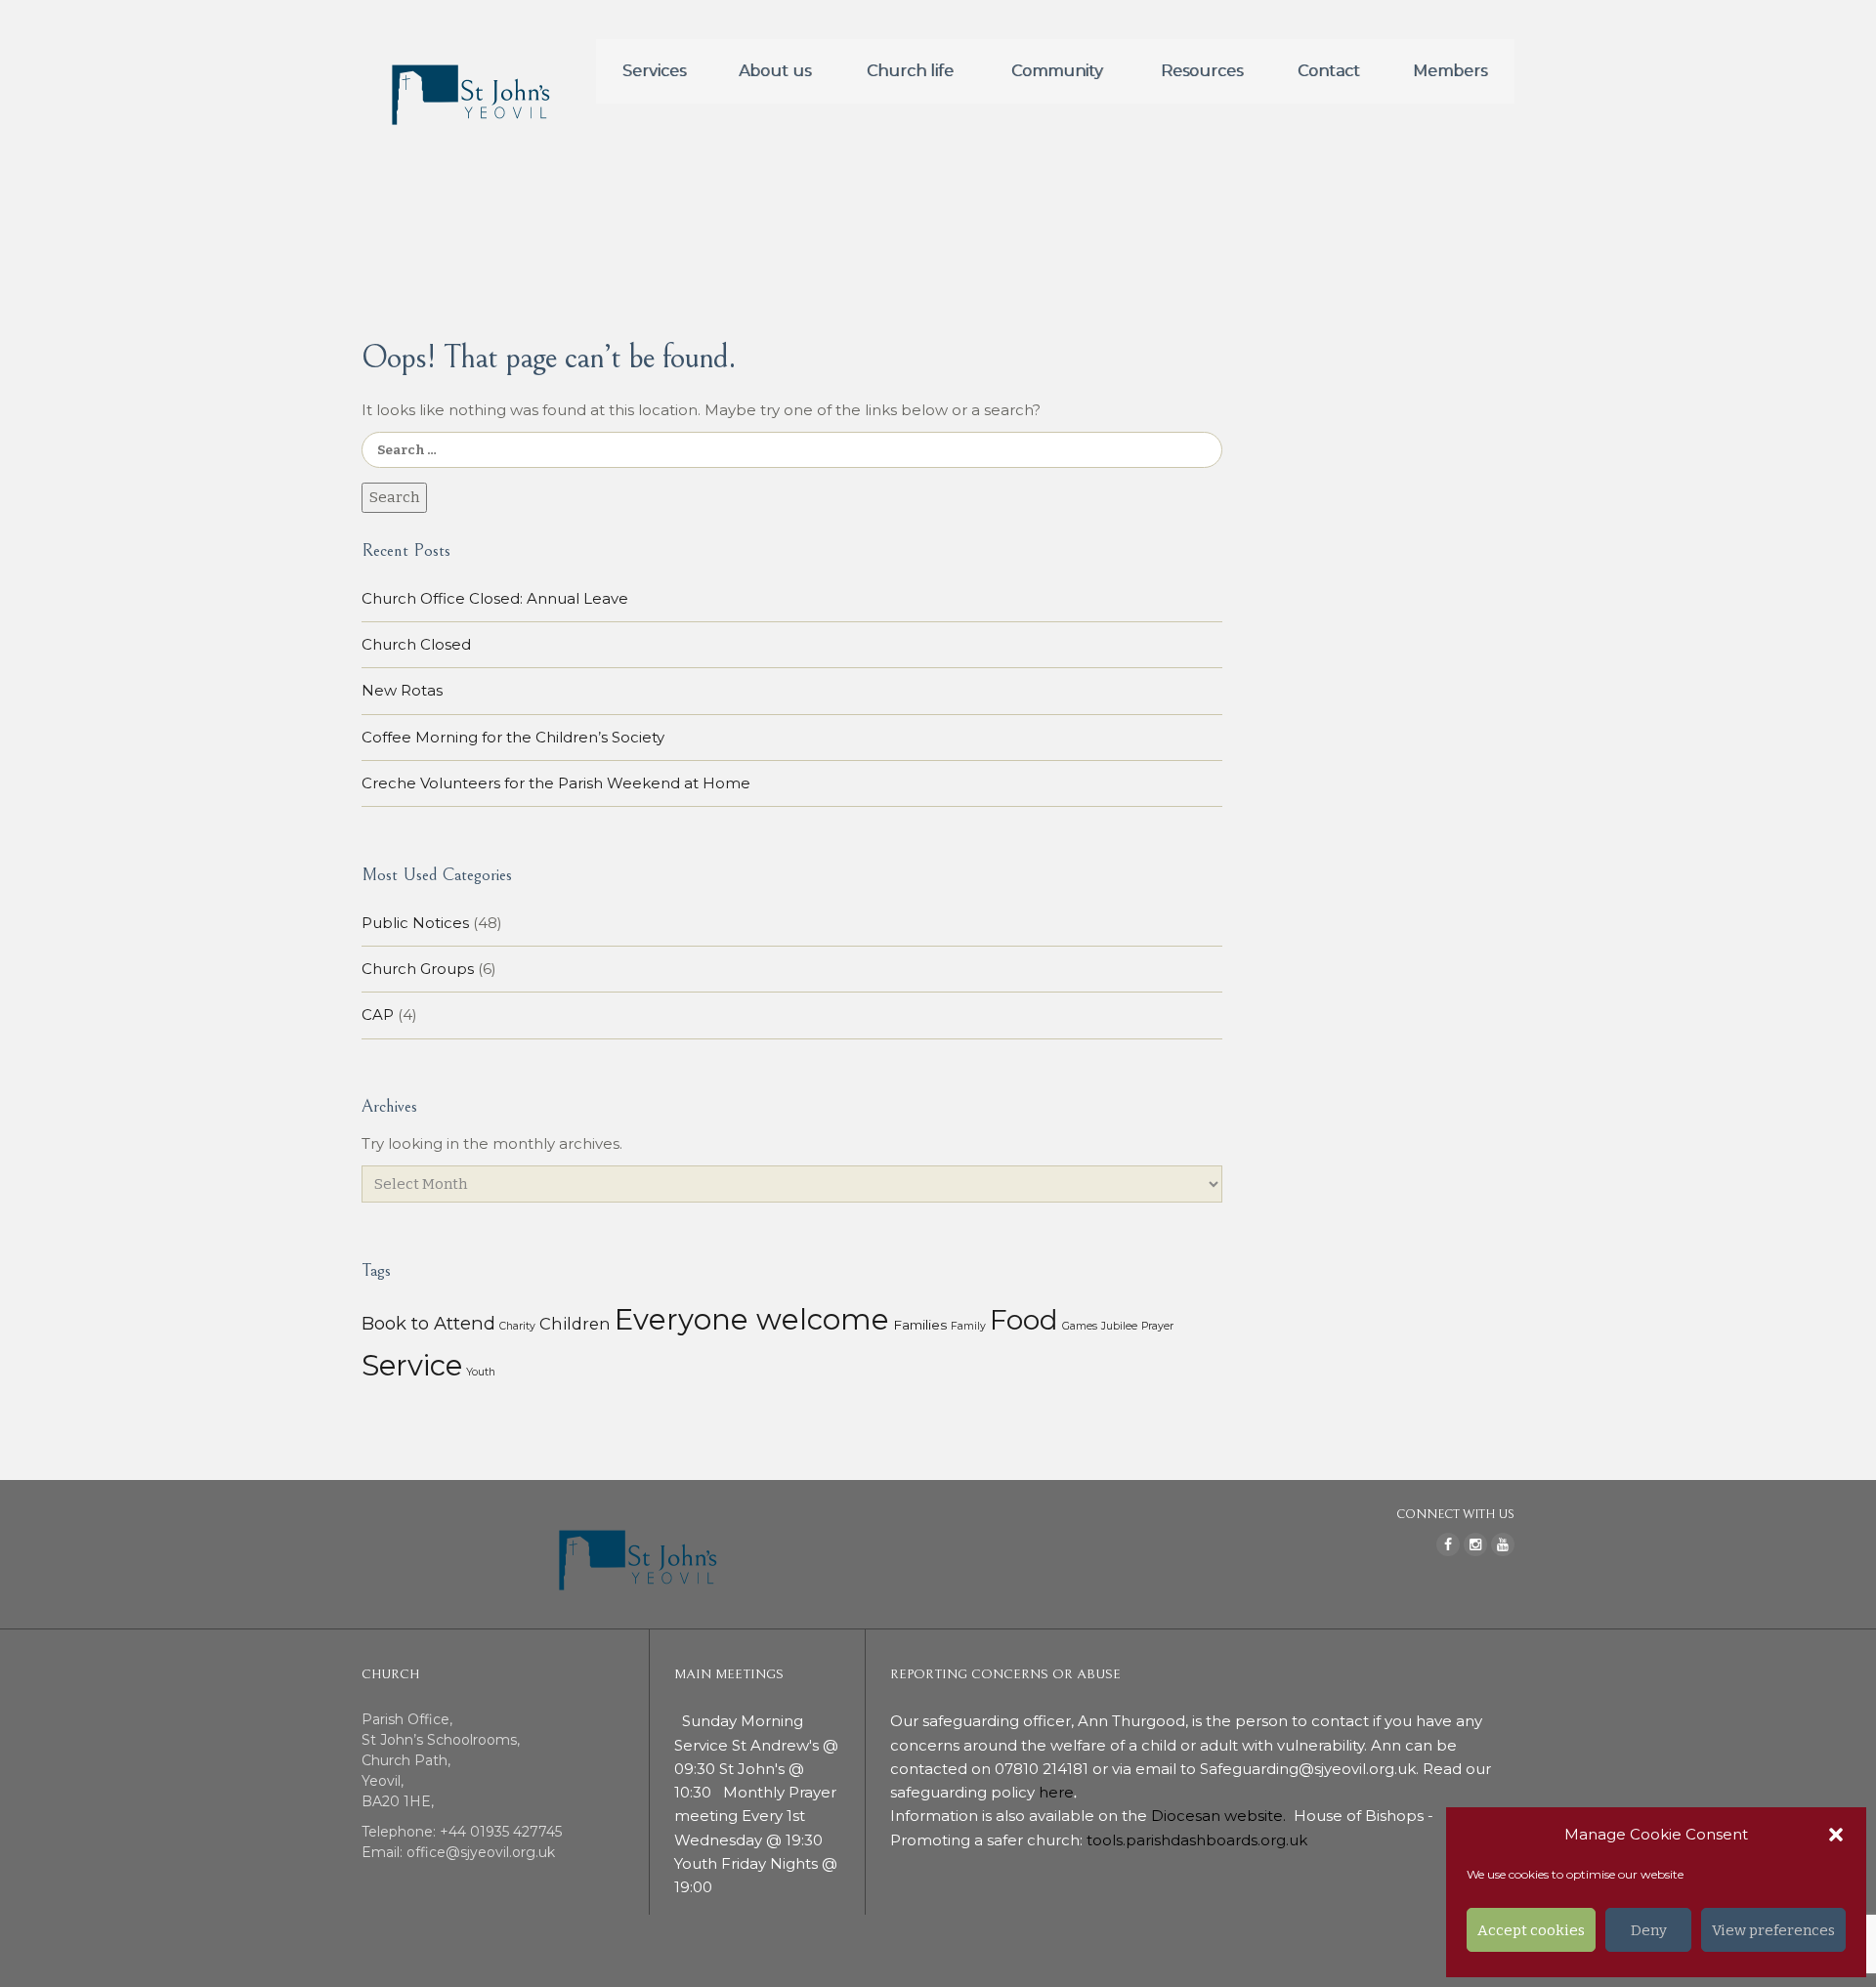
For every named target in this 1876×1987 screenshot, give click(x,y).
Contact (1329, 71)
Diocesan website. (1220, 1816)
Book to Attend (428, 1323)
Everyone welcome (752, 1319)
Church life (910, 71)
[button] (1836, 1835)
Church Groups (418, 969)
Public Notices (415, 923)
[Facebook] (1448, 1544)
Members (1450, 71)
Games (1080, 1326)
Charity (517, 1326)
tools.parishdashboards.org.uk (1197, 1840)
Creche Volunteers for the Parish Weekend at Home (556, 783)
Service (412, 1365)
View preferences (1773, 1930)
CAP (378, 1015)
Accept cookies (1531, 1930)
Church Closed (416, 644)
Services (654, 71)
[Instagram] (1475, 1544)
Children (575, 1324)
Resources (1202, 71)
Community (1057, 71)
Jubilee (1119, 1326)
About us (775, 71)
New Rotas (402, 690)
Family (968, 1326)
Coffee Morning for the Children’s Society (513, 737)
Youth (481, 1372)
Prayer (1157, 1326)
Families (920, 1325)
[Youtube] (1503, 1544)
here (1056, 1792)
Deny (1649, 1930)
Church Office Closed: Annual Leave (495, 598)
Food (1024, 1320)
